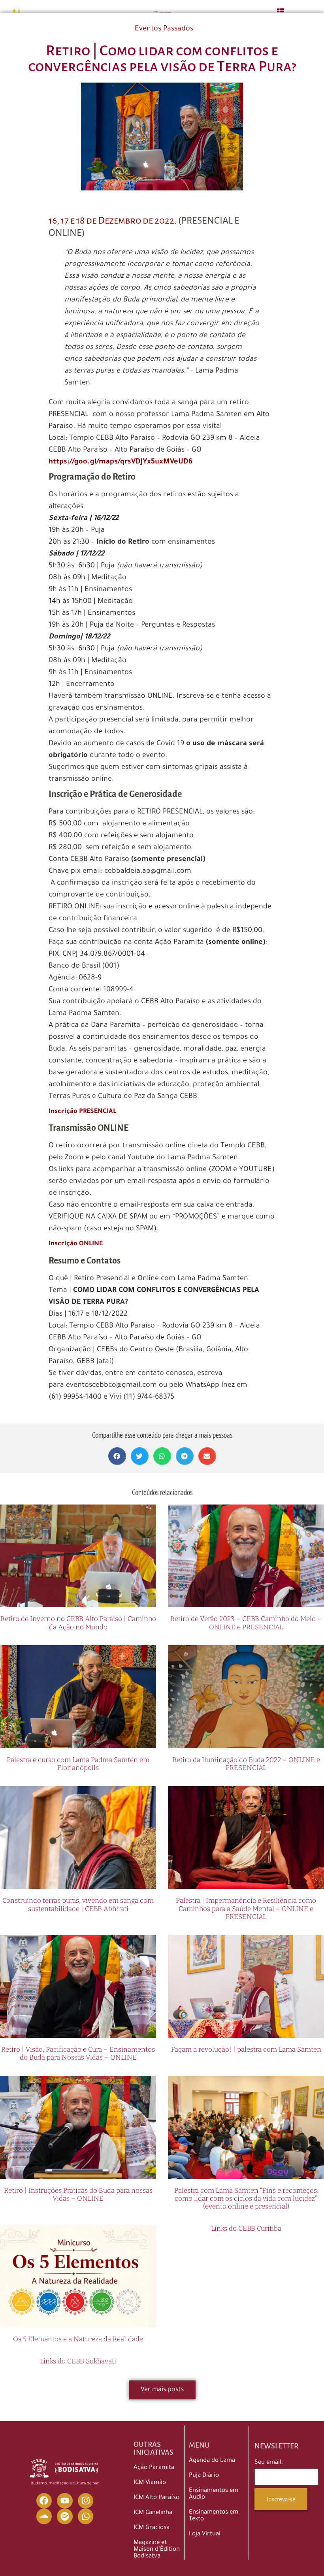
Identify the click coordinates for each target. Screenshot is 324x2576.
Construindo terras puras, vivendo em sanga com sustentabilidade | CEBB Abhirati (78, 1905)
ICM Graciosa (152, 2528)
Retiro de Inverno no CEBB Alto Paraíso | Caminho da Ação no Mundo (78, 1623)
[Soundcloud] (44, 2516)
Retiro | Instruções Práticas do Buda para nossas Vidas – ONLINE (78, 2195)
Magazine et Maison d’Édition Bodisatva (157, 2550)
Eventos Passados (164, 29)
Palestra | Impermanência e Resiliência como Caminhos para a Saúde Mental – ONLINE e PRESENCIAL (246, 1909)
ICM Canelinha (153, 2513)
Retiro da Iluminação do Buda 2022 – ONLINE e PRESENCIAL (246, 1764)
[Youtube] (65, 2501)
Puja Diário (204, 2476)
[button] (117, 1456)
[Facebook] (44, 2501)
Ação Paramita (154, 2468)
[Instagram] (86, 2501)
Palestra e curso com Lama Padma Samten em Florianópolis (78, 1764)
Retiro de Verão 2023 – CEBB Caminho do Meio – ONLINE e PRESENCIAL (246, 1623)
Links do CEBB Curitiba (246, 2229)
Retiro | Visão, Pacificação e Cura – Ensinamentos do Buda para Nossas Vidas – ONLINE (78, 2053)
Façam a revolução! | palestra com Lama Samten (246, 2050)
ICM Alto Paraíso (156, 2498)
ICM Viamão (150, 2483)
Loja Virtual (205, 2534)
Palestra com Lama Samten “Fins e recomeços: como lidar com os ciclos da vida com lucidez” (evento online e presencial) (246, 2199)
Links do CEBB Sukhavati (78, 2361)
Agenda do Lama (212, 2461)
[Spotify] (65, 2516)
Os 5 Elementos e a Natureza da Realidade (78, 2339)
